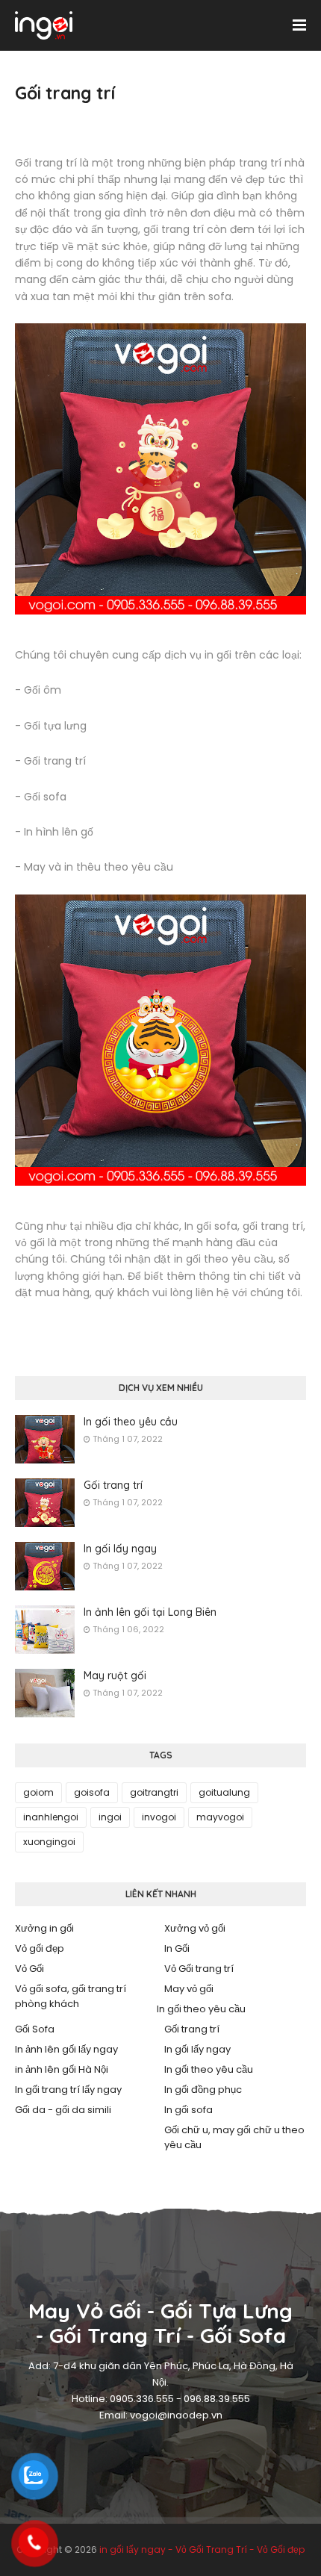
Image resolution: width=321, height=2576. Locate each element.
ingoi (110, 1817)
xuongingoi (49, 1842)
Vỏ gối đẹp (40, 1948)
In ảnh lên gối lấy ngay (66, 2049)
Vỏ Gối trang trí (199, 1969)
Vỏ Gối (29, 1969)
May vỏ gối (189, 1989)
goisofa (92, 1792)
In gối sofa (188, 2110)
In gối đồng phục (203, 2090)
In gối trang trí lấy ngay (68, 2090)
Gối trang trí (113, 1485)
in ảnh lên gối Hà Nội (62, 2069)
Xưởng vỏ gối (195, 1928)
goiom (38, 1792)
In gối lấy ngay (120, 1549)
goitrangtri (154, 1792)
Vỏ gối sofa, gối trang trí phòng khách (71, 1996)
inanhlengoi (51, 1817)
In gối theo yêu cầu (131, 1422)
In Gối (177, 1948)
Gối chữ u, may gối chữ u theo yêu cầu (234, 2137)
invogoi (159, 1817)
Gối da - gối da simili (63, 2110)
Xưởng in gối (44, 1928)
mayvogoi (220, 1817)
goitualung (224, 1792)
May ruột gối (115, 1676)
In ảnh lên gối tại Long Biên (150, 1612)
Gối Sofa (35, 2029)
